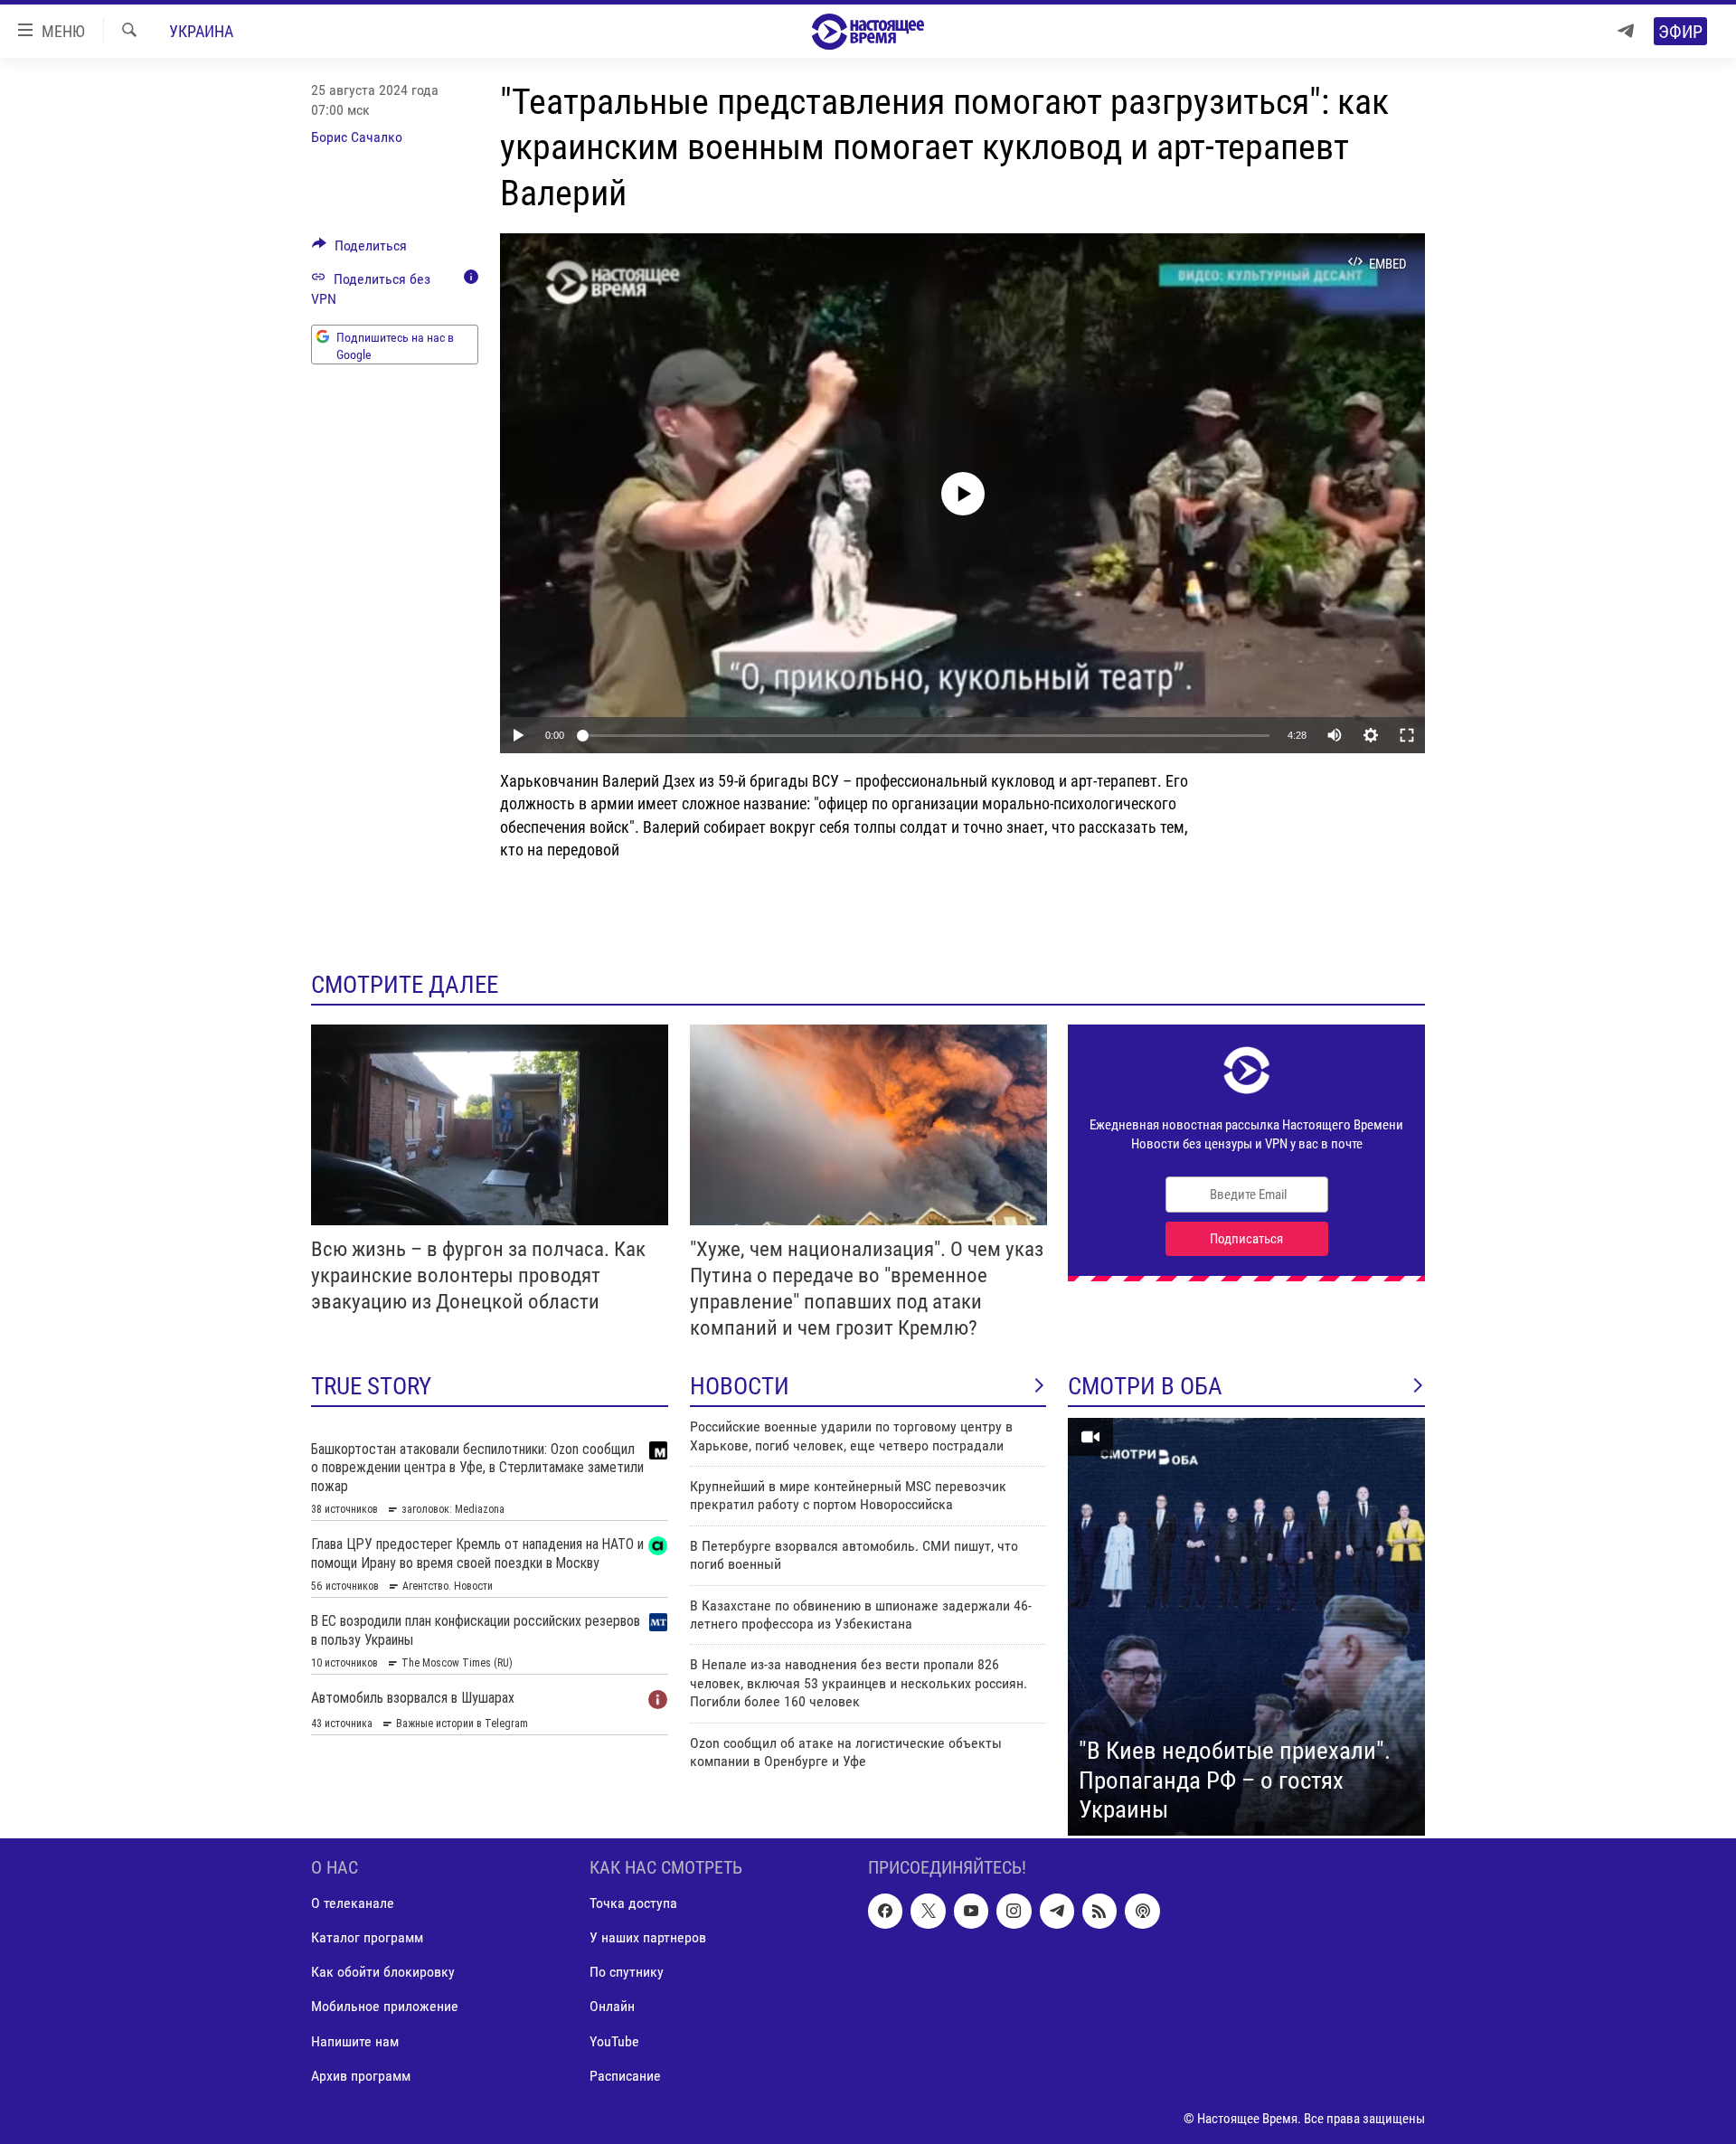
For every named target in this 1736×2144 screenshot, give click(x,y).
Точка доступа (633, 1903)
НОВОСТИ (740, 1386)
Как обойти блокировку (383, 1972)
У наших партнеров (648, 1937)
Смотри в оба (1145, 1386)
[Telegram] (1626, 31)
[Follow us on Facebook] (885, 1911)
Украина (201, 31)
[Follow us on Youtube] (971, 1911)
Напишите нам (355, 2041)
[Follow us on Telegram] (1057, 1911)
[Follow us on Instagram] (1014, 1911)
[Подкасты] (1142, 1911)
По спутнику (627, 1972)
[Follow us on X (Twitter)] (928, 1911)
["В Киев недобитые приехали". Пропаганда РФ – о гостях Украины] (1246, 1627)
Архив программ (361, 2076)
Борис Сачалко (357, 137)
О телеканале (353, 1903)
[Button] (359, 250)
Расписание (625, 2076)
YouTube (614, 2041)
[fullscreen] (1407, 735)
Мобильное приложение (385, 2006)
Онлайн (612, 2006)
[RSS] (1099, 1911)
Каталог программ (367, 1937)
